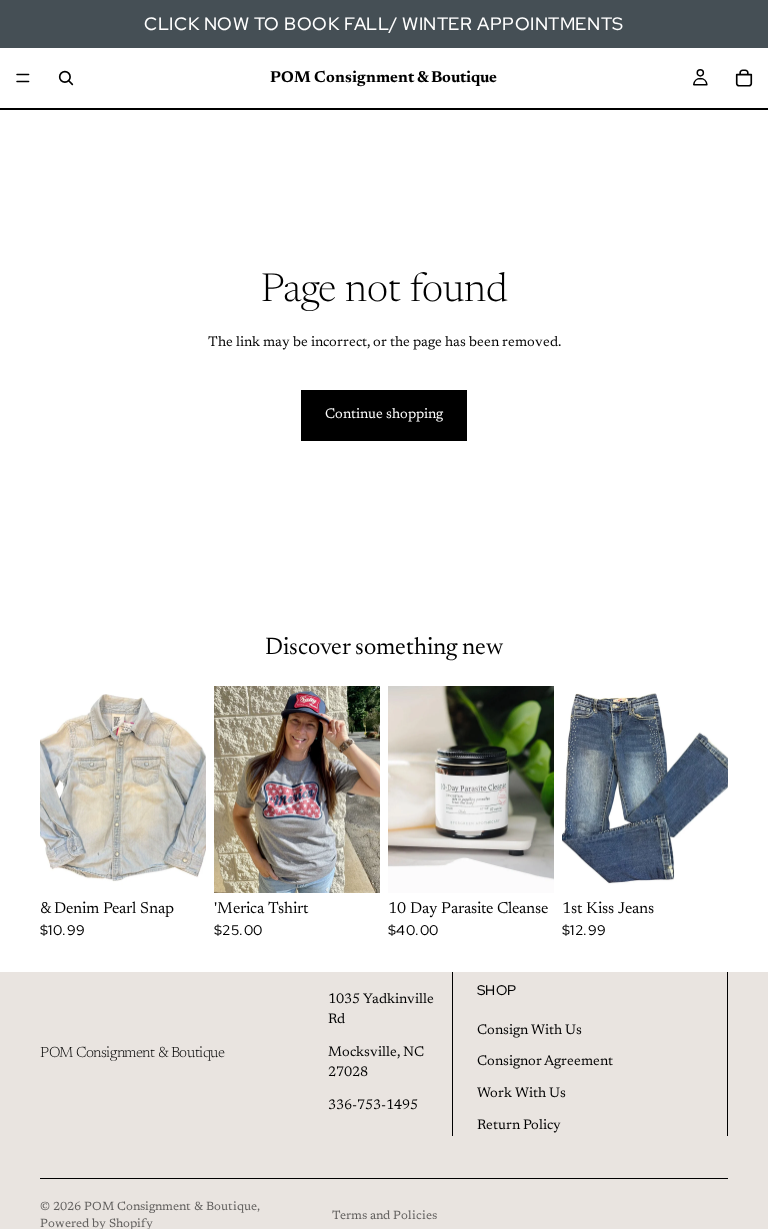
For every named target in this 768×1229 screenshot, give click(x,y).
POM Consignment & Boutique (170, 1207)
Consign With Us (529, 1030)
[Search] (66, 78)
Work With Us (521, 1094)
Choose (366, 861)
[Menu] (23, 78)
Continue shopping (384, 415)
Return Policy (519, 1125)
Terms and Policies (384, 1216)
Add (192, 861)
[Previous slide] (236, 789)
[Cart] (744, 78)
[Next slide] (358, 789)
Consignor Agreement (545, 1062)
